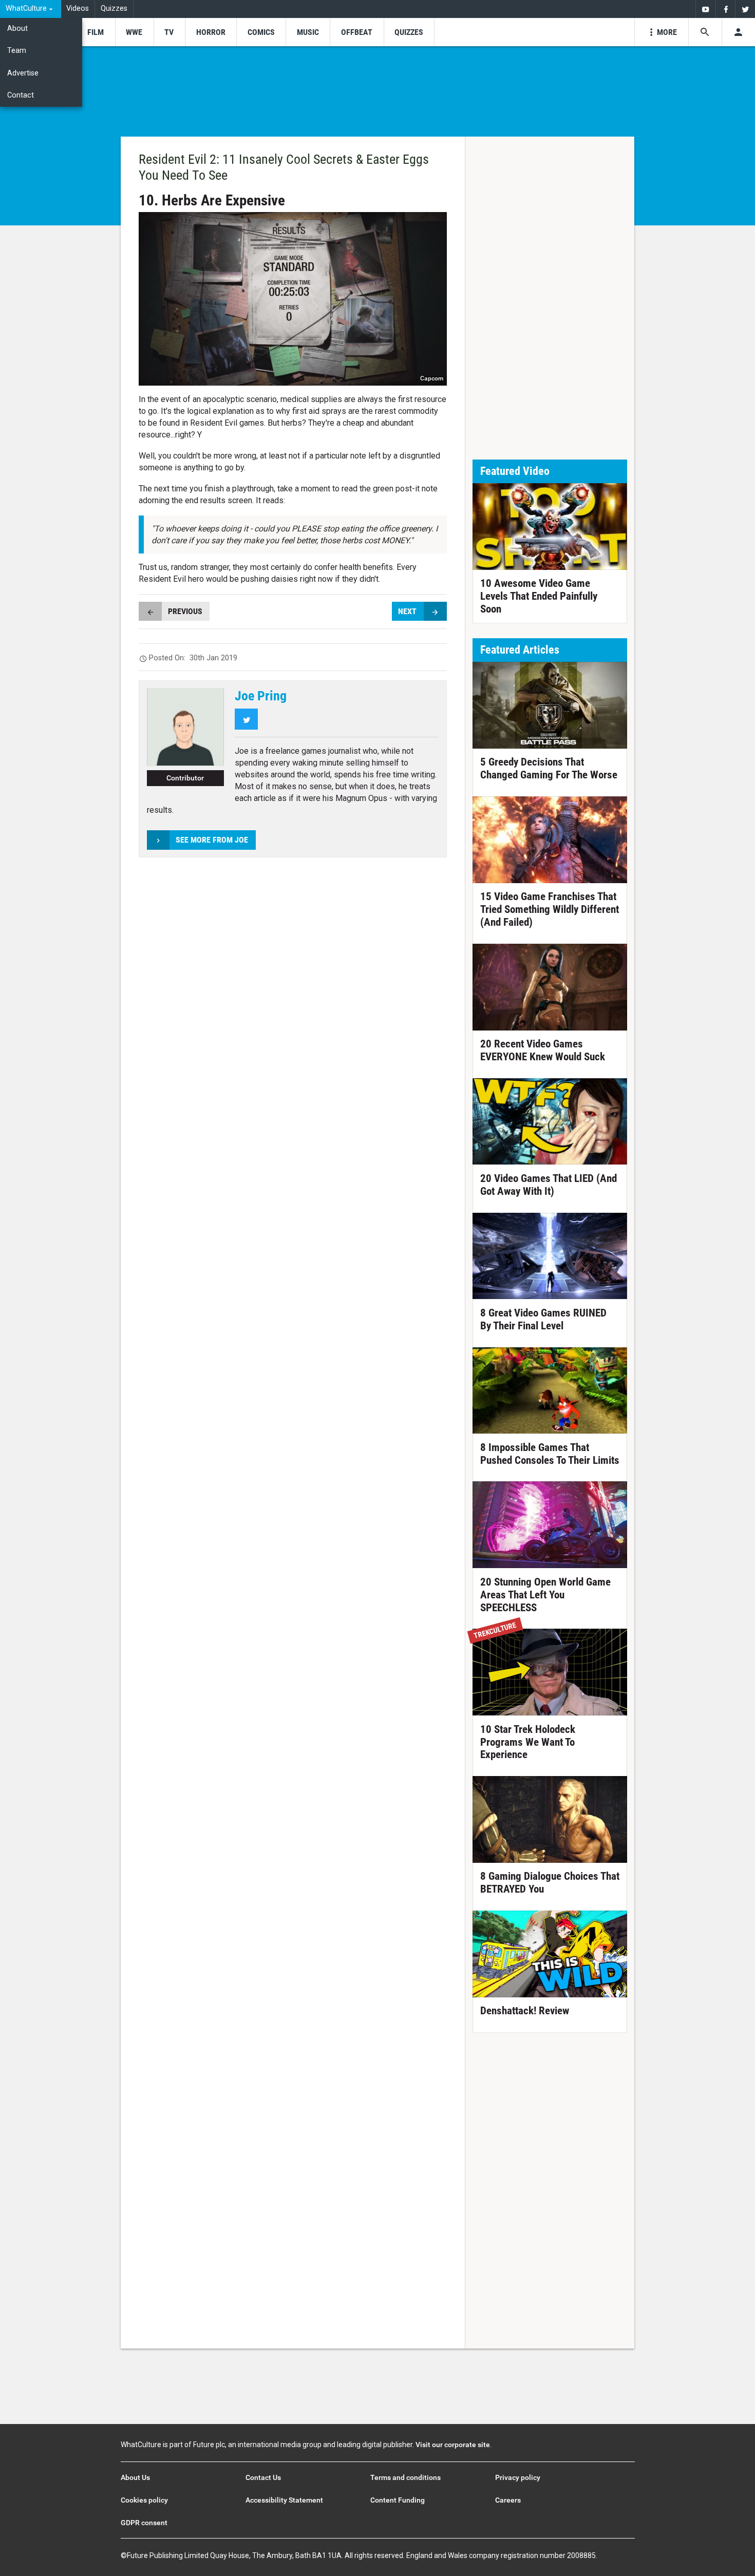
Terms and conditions (405, 2477)
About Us (135, 2477)
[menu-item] (95, 32)
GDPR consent (144, 2523)
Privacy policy (518, 2477)
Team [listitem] (17, 51)
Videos (78, 8)
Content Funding (398, 2500)
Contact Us (263, 2477)
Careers (508, 2500)
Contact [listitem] (21, 95)
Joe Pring (261, 696)
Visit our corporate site (453, 2445)
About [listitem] (17, 28)
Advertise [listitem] (23, 73)
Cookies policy (144, 2500)
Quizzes (114, 8)
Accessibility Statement (284, 2500)
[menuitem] (31, 9)
